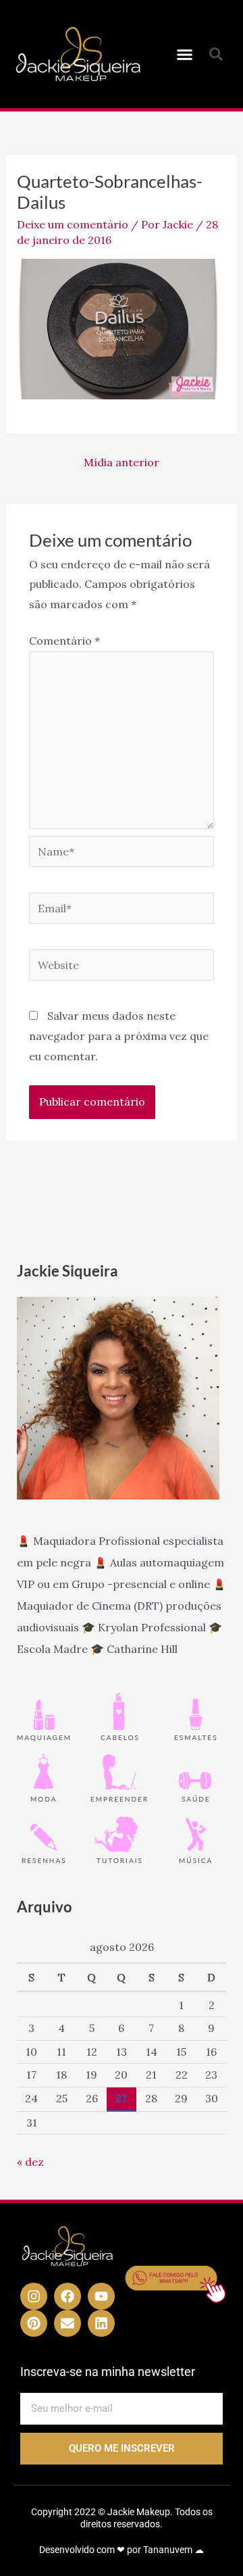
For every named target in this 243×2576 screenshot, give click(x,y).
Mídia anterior (122, 462)
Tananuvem (168, 2550)
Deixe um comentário (73, 224)
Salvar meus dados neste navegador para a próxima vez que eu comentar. (119, 1036)
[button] (185, 54)
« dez (30, 2162)
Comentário (64, 641)
